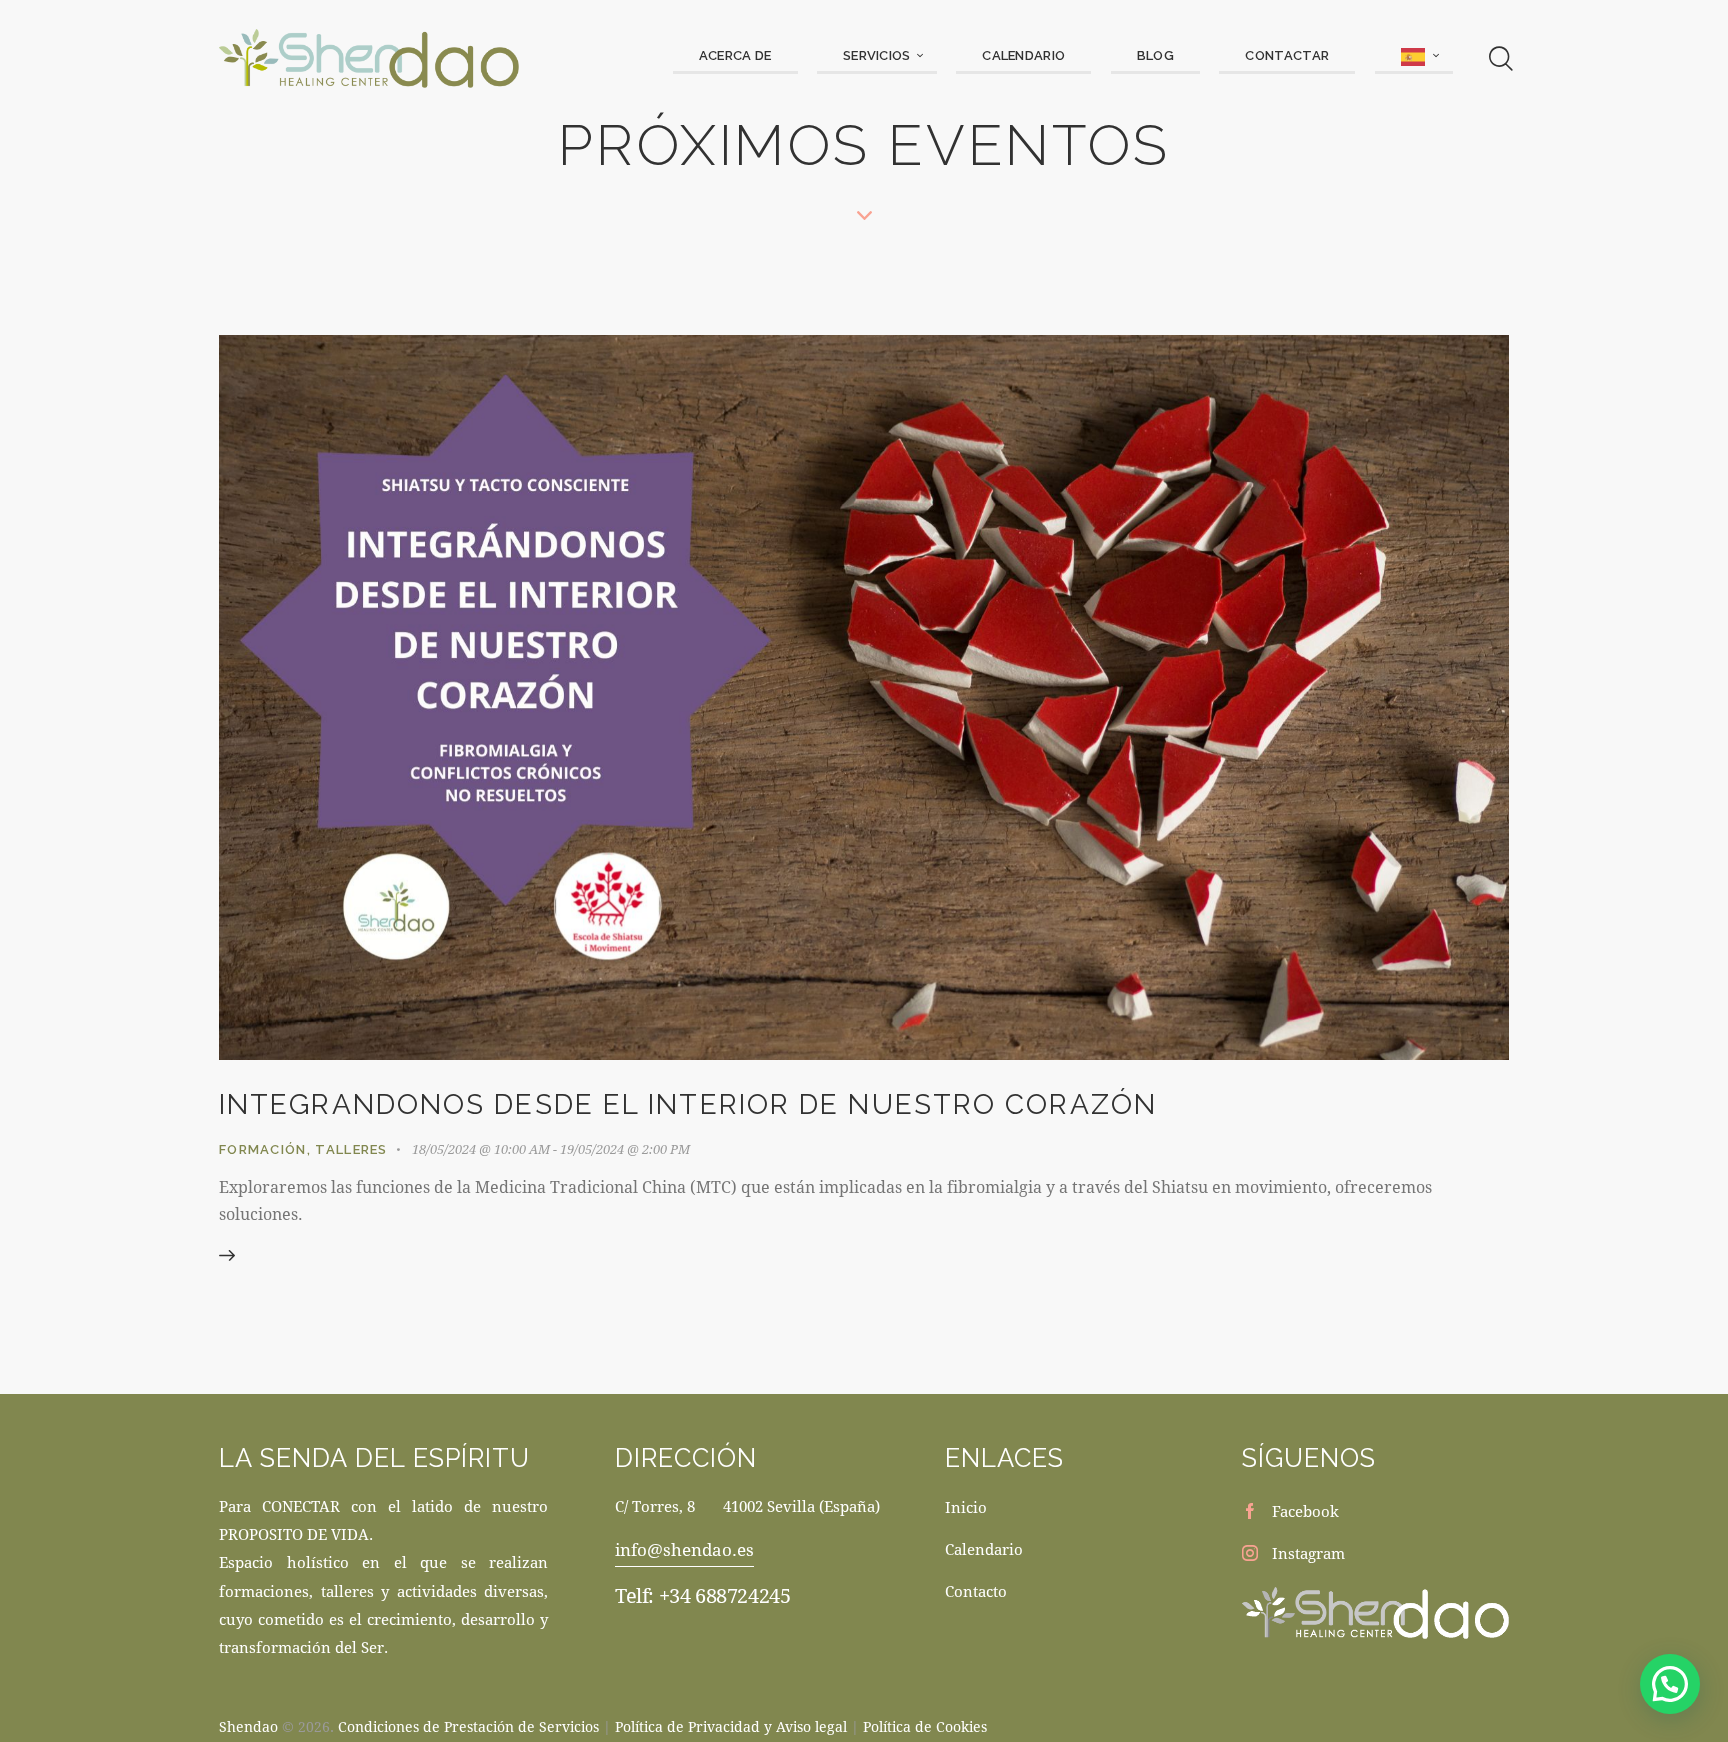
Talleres (351, 1149)
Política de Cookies (925, 1726)
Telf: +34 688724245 (702, 1595)
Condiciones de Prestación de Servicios (468, 1726)
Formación (263, 1149)
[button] (1670, 1684)
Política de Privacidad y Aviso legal (731, 1726)
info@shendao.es (684, 1549)
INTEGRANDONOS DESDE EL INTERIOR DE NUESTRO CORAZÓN (688, 1104)
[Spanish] (1414, 57)
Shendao (248, 1726)
